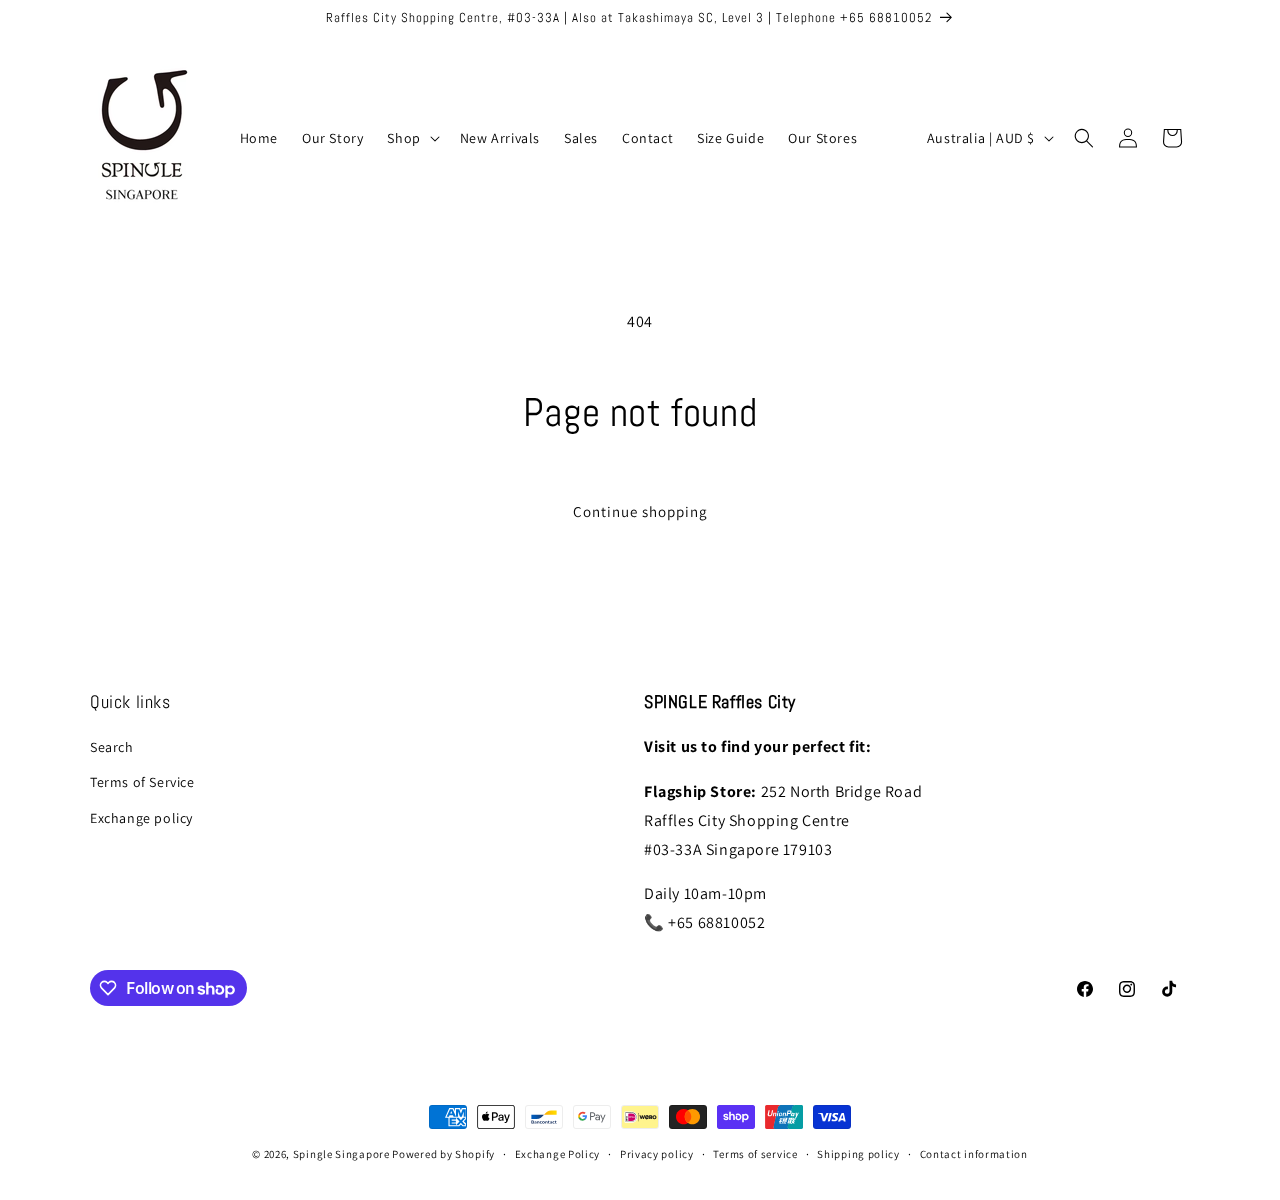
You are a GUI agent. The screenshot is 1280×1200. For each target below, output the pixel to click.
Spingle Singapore (341, 1154)
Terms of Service (142, 782)
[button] (411, 138)
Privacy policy (657, 1154)
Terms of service (755, 1154)
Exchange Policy (558, 1154)
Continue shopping (640, 511)
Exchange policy (141, 818)
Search (112, 747)
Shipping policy (858, 1154)
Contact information (974, 1154)
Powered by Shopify (443, 1154)
